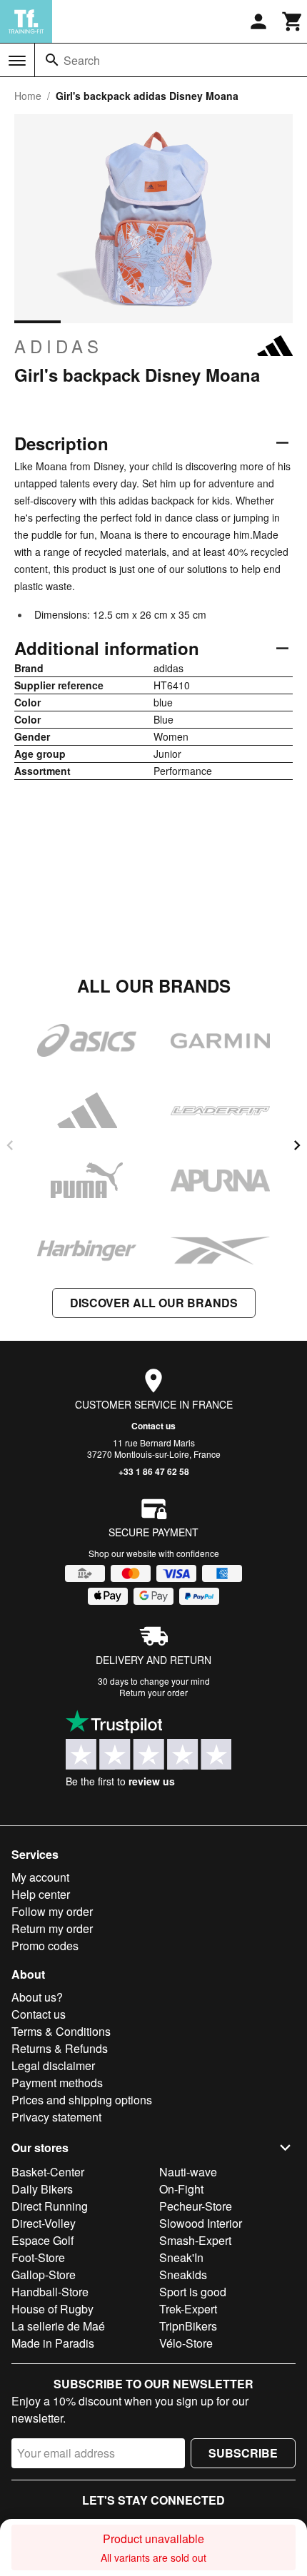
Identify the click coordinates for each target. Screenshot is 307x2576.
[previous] (10, 1145)
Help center (41, 1894)
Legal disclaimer (53, 2065)
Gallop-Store (44, 2275)
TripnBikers (188, 2326)
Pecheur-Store (196, 2206)
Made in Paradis (53, 2343)
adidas (59, 346)
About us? (37, 1997)
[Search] (52, 60)
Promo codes (45, 1946)
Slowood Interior (201, 2223)
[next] (297, 1145)
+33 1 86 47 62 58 (154, 1471)
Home (28, 96)
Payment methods (57, 2083)
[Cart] (293, 21)
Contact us (153, 1426)
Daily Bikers (42, 2189)
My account (40, 1877)
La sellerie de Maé (58, 2326)
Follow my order (52, 1911)
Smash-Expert (195, 2240)
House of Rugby (52, 2309)
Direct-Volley (44, 2223)
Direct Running (50, 2206)
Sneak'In (181, 2257)
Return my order (52, 1928)
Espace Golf (42, 2240)
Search (82, 60)
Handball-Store (50, 2292)
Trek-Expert (188, 2309)
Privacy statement (56, 2117)
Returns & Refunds (60, 2048)
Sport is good (193, 2292)
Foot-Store (38, 2257)
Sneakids (183, 2275)
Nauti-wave (188, 2172)
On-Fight (181, 2189)
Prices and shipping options (82, 2100)
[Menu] (17, 61)
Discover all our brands (154, 1303)
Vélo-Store (186, 2343)
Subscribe (243, 2453)
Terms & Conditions (61, 2031)
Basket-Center (48, 2172)
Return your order (153, 1692)
